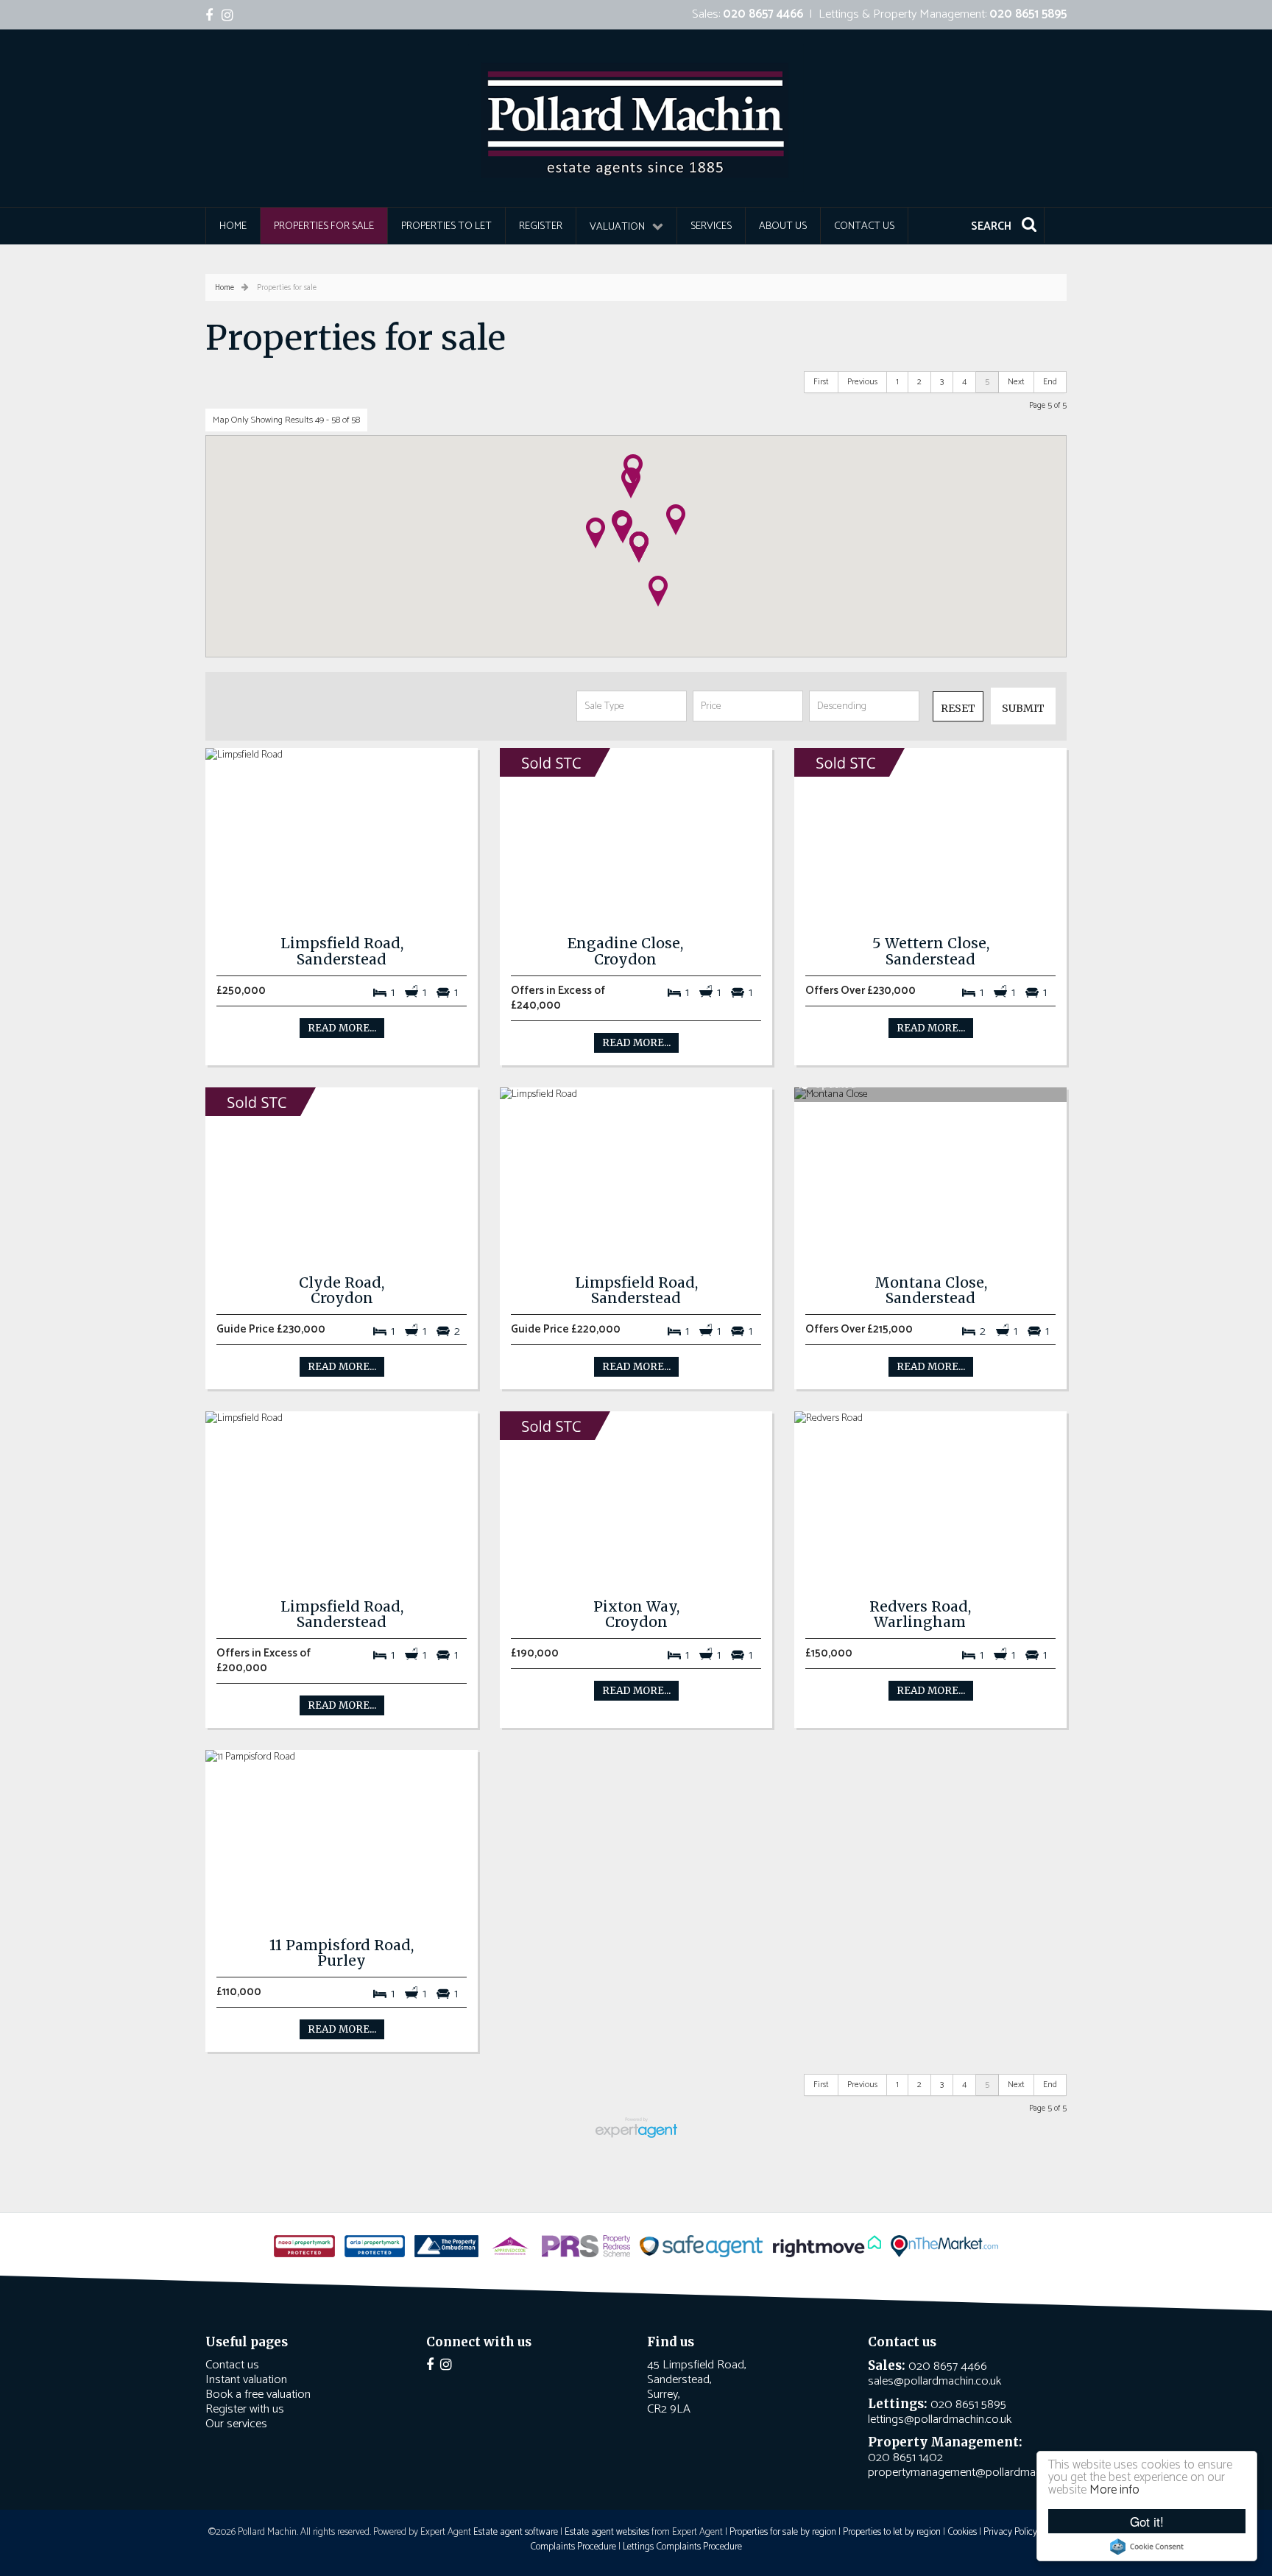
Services (711, 226)
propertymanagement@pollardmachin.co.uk (975, 2473)
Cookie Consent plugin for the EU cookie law (1147, 2547)
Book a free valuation (258, 2395)
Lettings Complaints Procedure (682, 2547)
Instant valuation (246, 2380)
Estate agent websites (607, 2532)
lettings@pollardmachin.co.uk (940, 2420)
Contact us (864, 226)
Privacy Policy (1010, 2532)
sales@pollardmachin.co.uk (934, 2381)
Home (233, 226)
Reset (958, 708)
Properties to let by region (892, 2532)
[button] (631, 483)
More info (1114, 2490)
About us (783, 226)
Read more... (342, 1028)
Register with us (245, 2409)
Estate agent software (516, 2532)
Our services (236, 2424)
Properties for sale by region (783, 2532)
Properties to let (446, 226)
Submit (1023, 708)
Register (541, 226)
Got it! (1147, 2521)
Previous (862, 382)
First (821, 382)
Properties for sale (324, 226)
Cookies (962, 2532)
